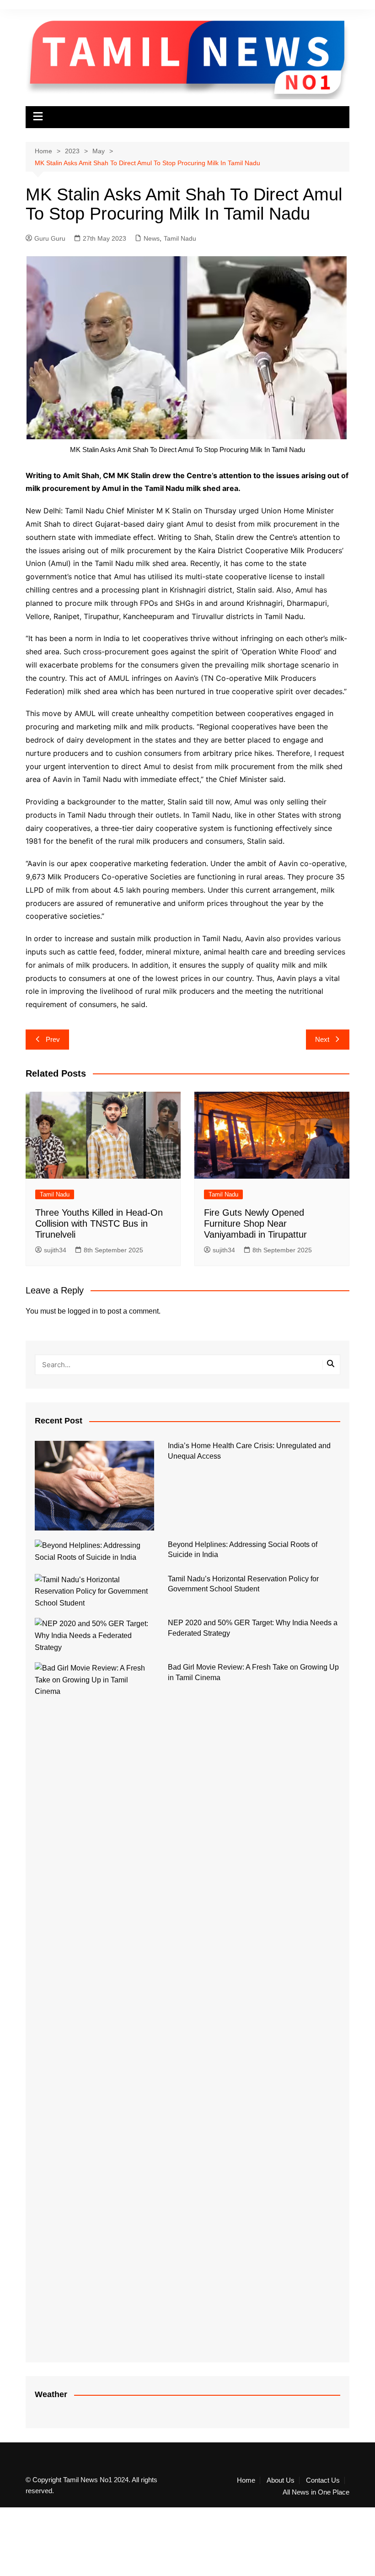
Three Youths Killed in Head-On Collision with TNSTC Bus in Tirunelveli (99, 1223)
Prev (53, 1039)
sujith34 (55, 1250)
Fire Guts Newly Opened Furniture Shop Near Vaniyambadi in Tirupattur (255, 1223)
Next (322, 1039)
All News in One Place (316, 2492)
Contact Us (323, 2480)
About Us (281, 2480)
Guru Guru (50, 238)
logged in (83, 1311)
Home (246, 2480)
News (152, 238)
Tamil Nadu (180, 238)
